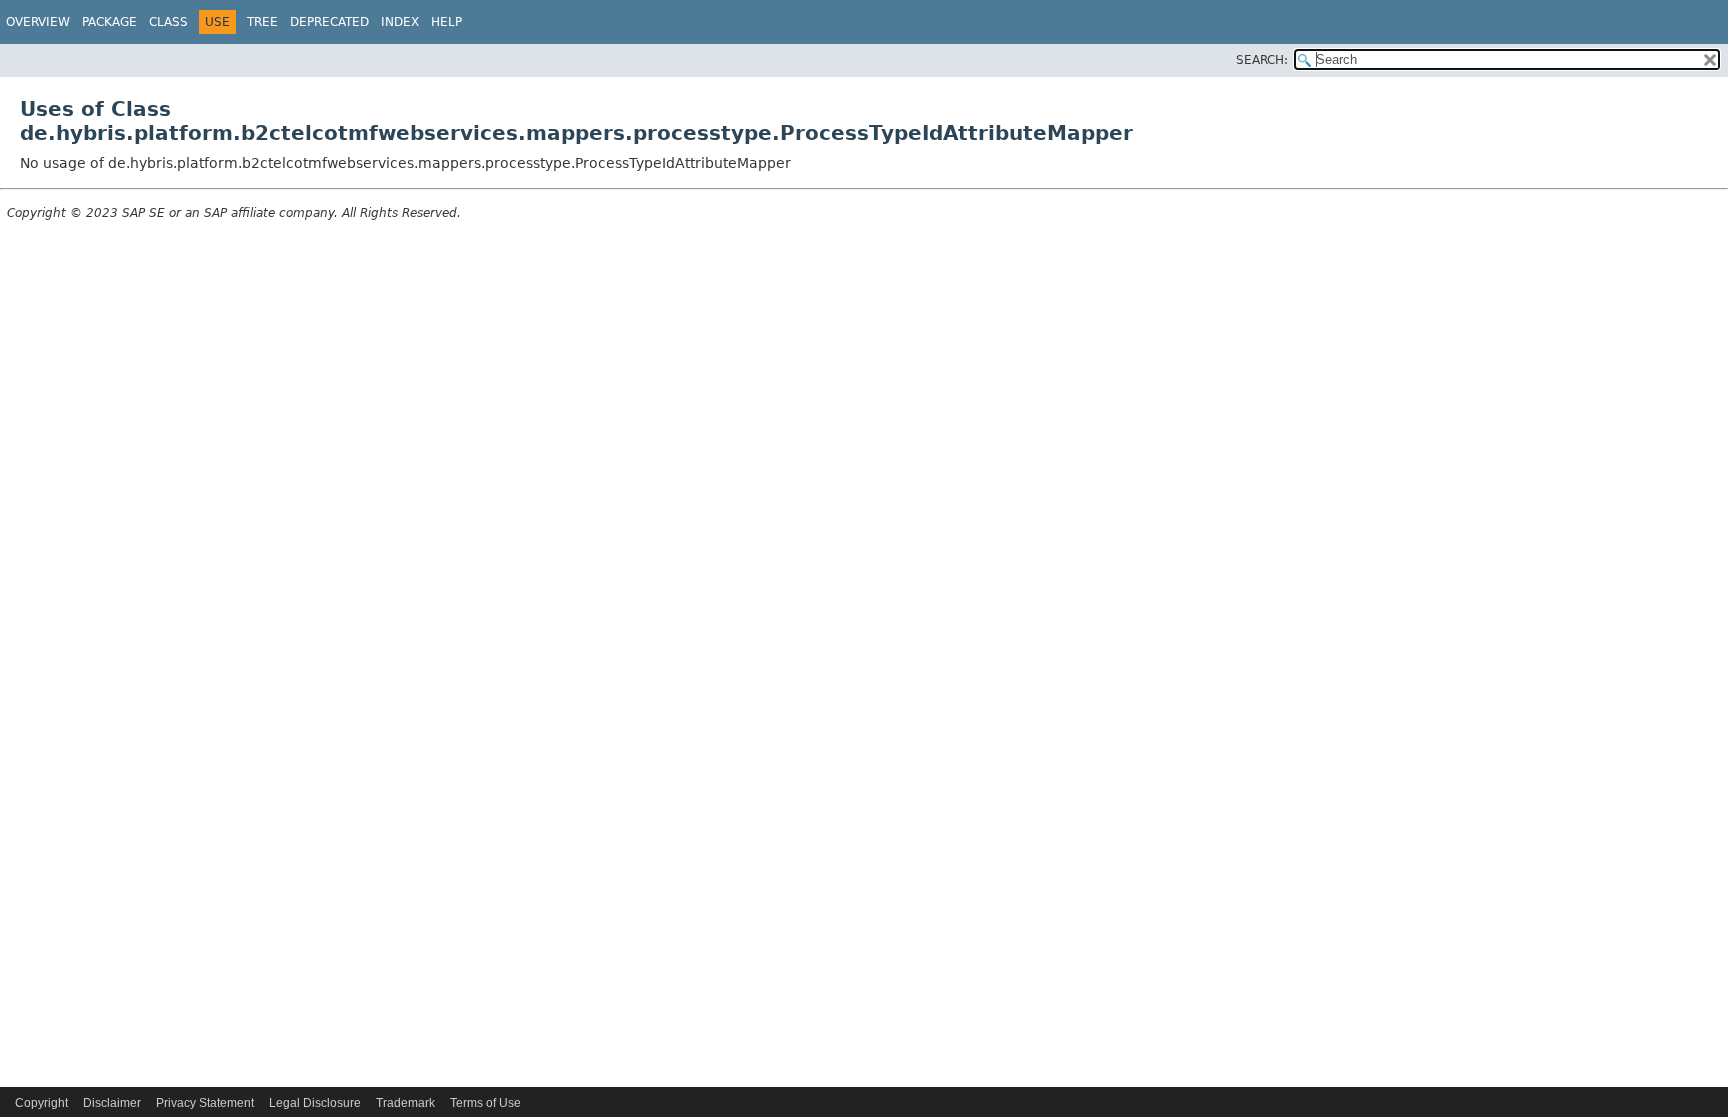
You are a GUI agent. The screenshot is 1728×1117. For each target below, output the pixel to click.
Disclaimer (112, 1103)
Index (400, 22)
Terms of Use (485, 1103)
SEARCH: (1262, 60)
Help (446, 22)
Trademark (405, 1103)
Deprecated (329, 22)
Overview (38, 22)
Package (109, 22)
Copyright (41, 1103)
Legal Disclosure (315, 1103)
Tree (262, 22)
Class (168, 22)
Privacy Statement (205, 1103)
